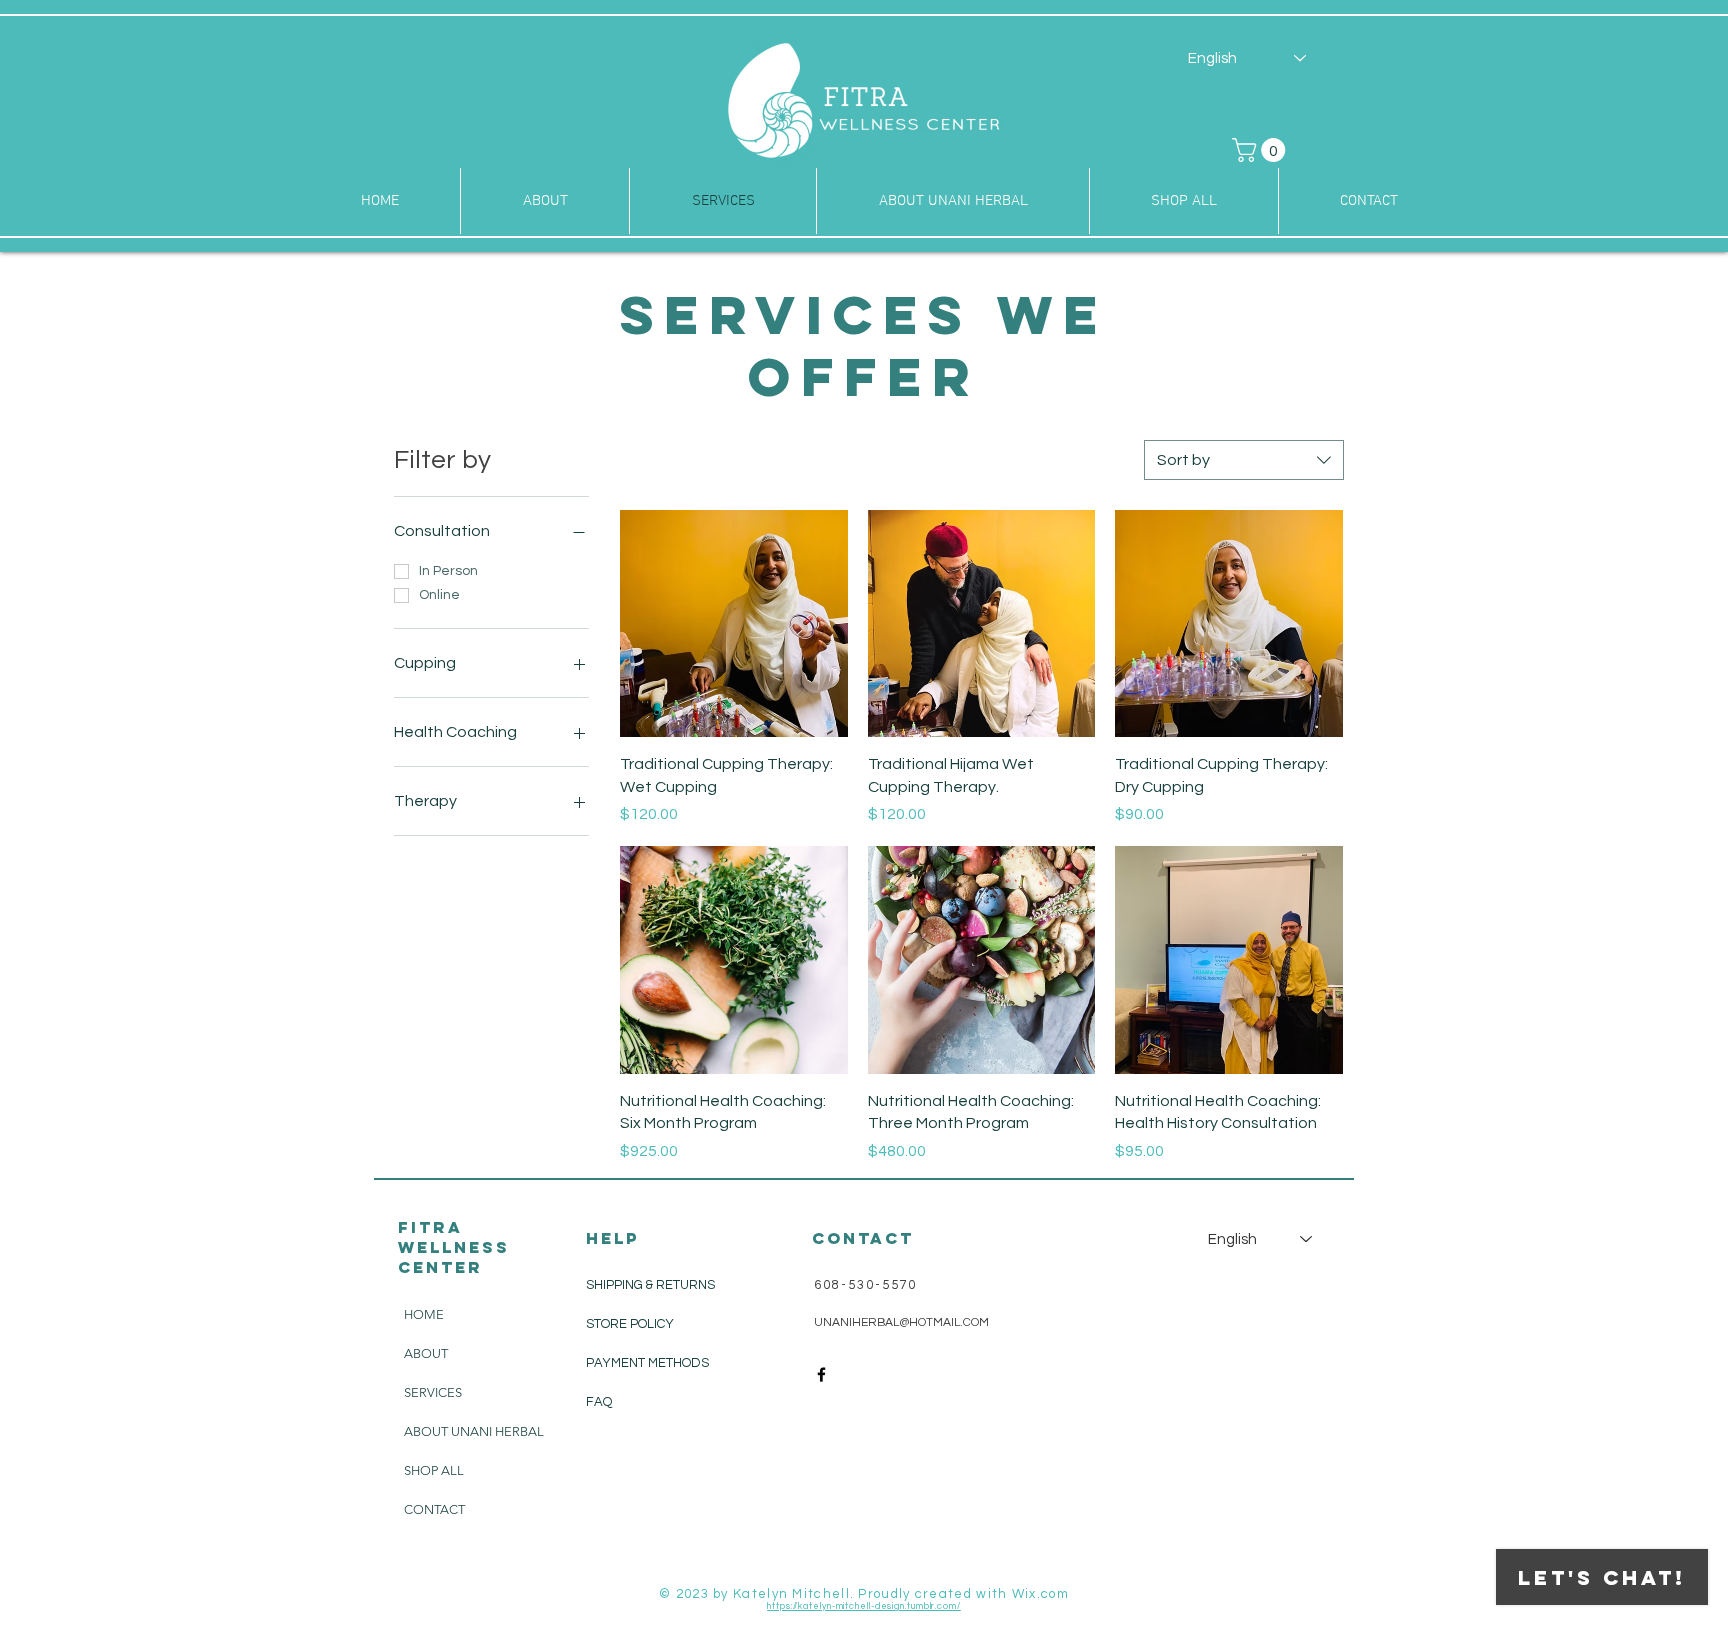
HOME (424, 1314)
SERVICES (433, 1392)
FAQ (599, 1402)
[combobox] (1244, 460)
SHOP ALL (434, 1470)
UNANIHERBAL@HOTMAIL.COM (901, 1322)
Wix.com (1040, 1594)
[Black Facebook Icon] (821, 1374)
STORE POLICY (631, 1324)
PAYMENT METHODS (647, 1363)
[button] (1261, 150)
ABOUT (426, 1353)
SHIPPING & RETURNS (650, 1285)
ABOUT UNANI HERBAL (474, 1431)
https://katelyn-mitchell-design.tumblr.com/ (864, 1606)
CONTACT (434, 1509)
